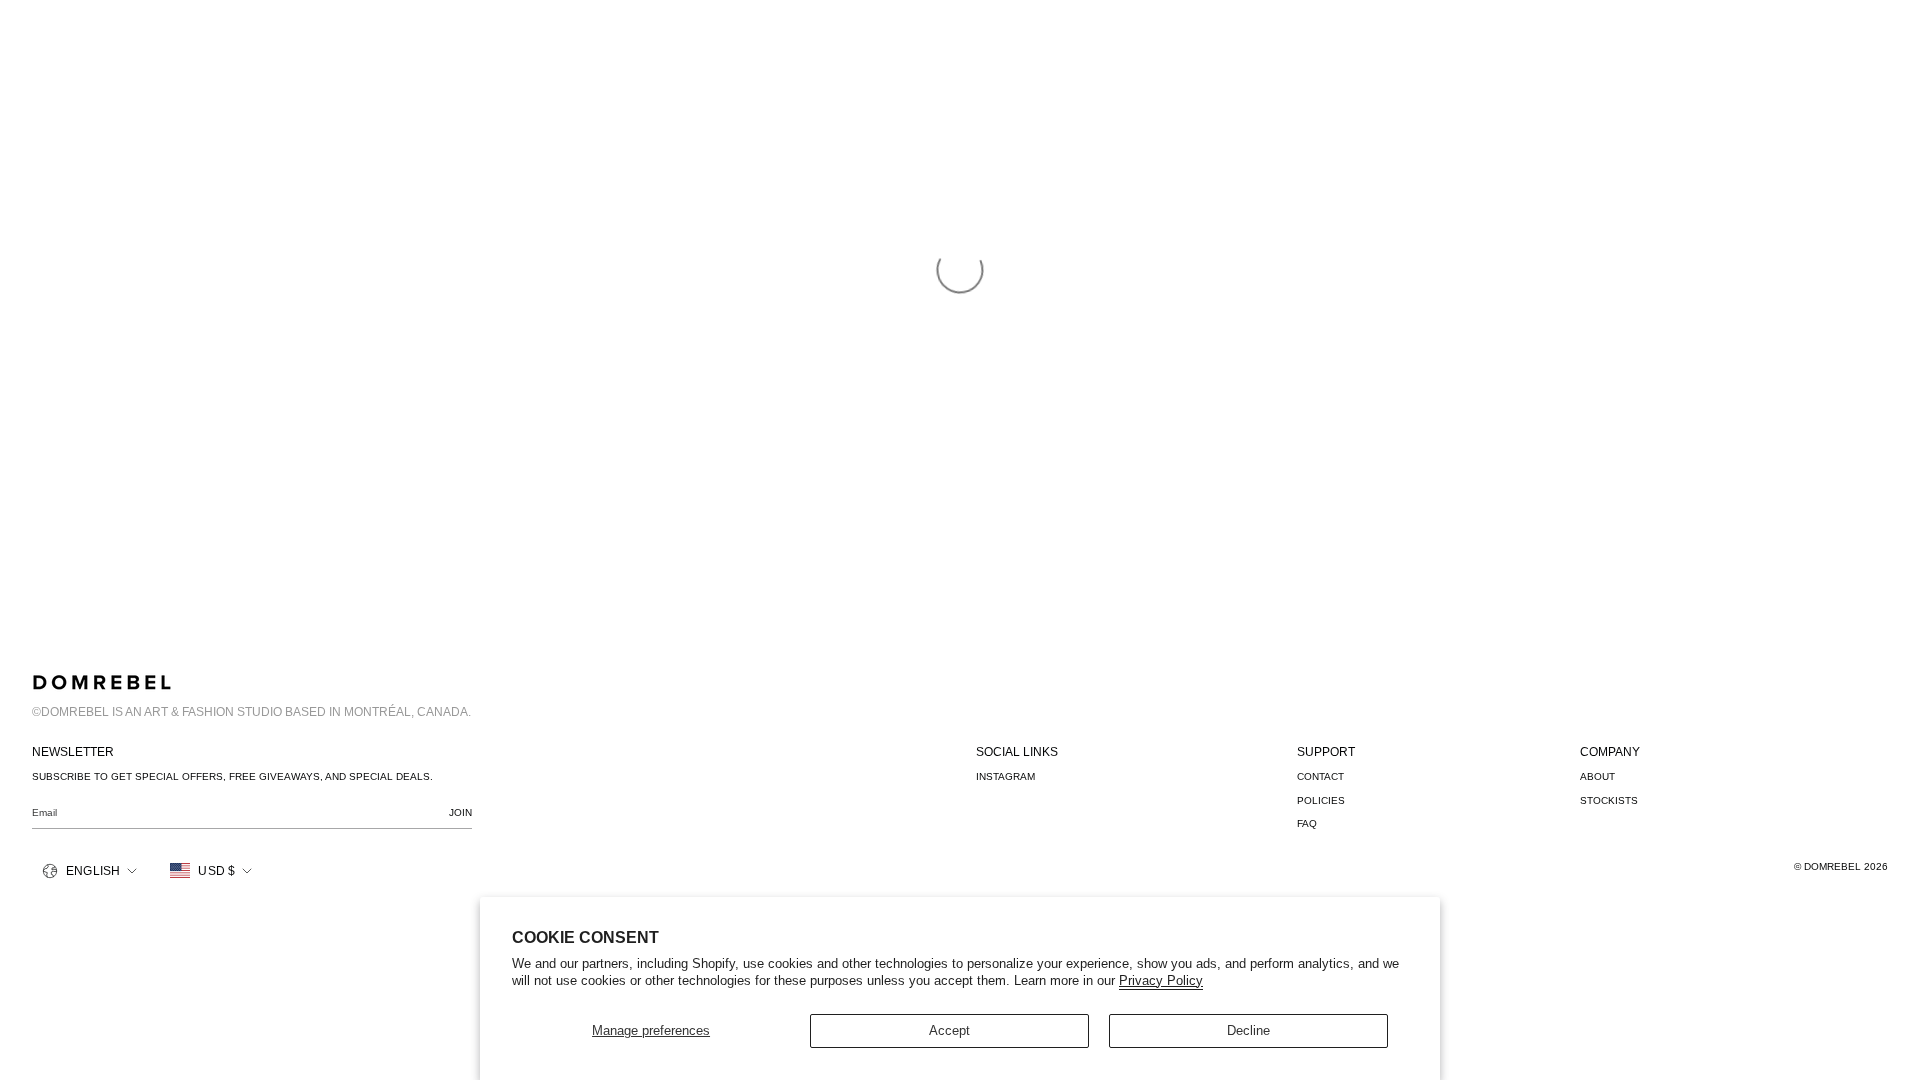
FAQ (1307, 823)
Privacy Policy (1161, 980)
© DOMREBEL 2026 (1841, 866)
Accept (949, 1030)
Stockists (1609, 800)
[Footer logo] (102, 682)
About (1597, 776)
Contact (1320, 776)
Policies (1321, 800)
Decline (1248, 1030)
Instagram (1005, 776)
